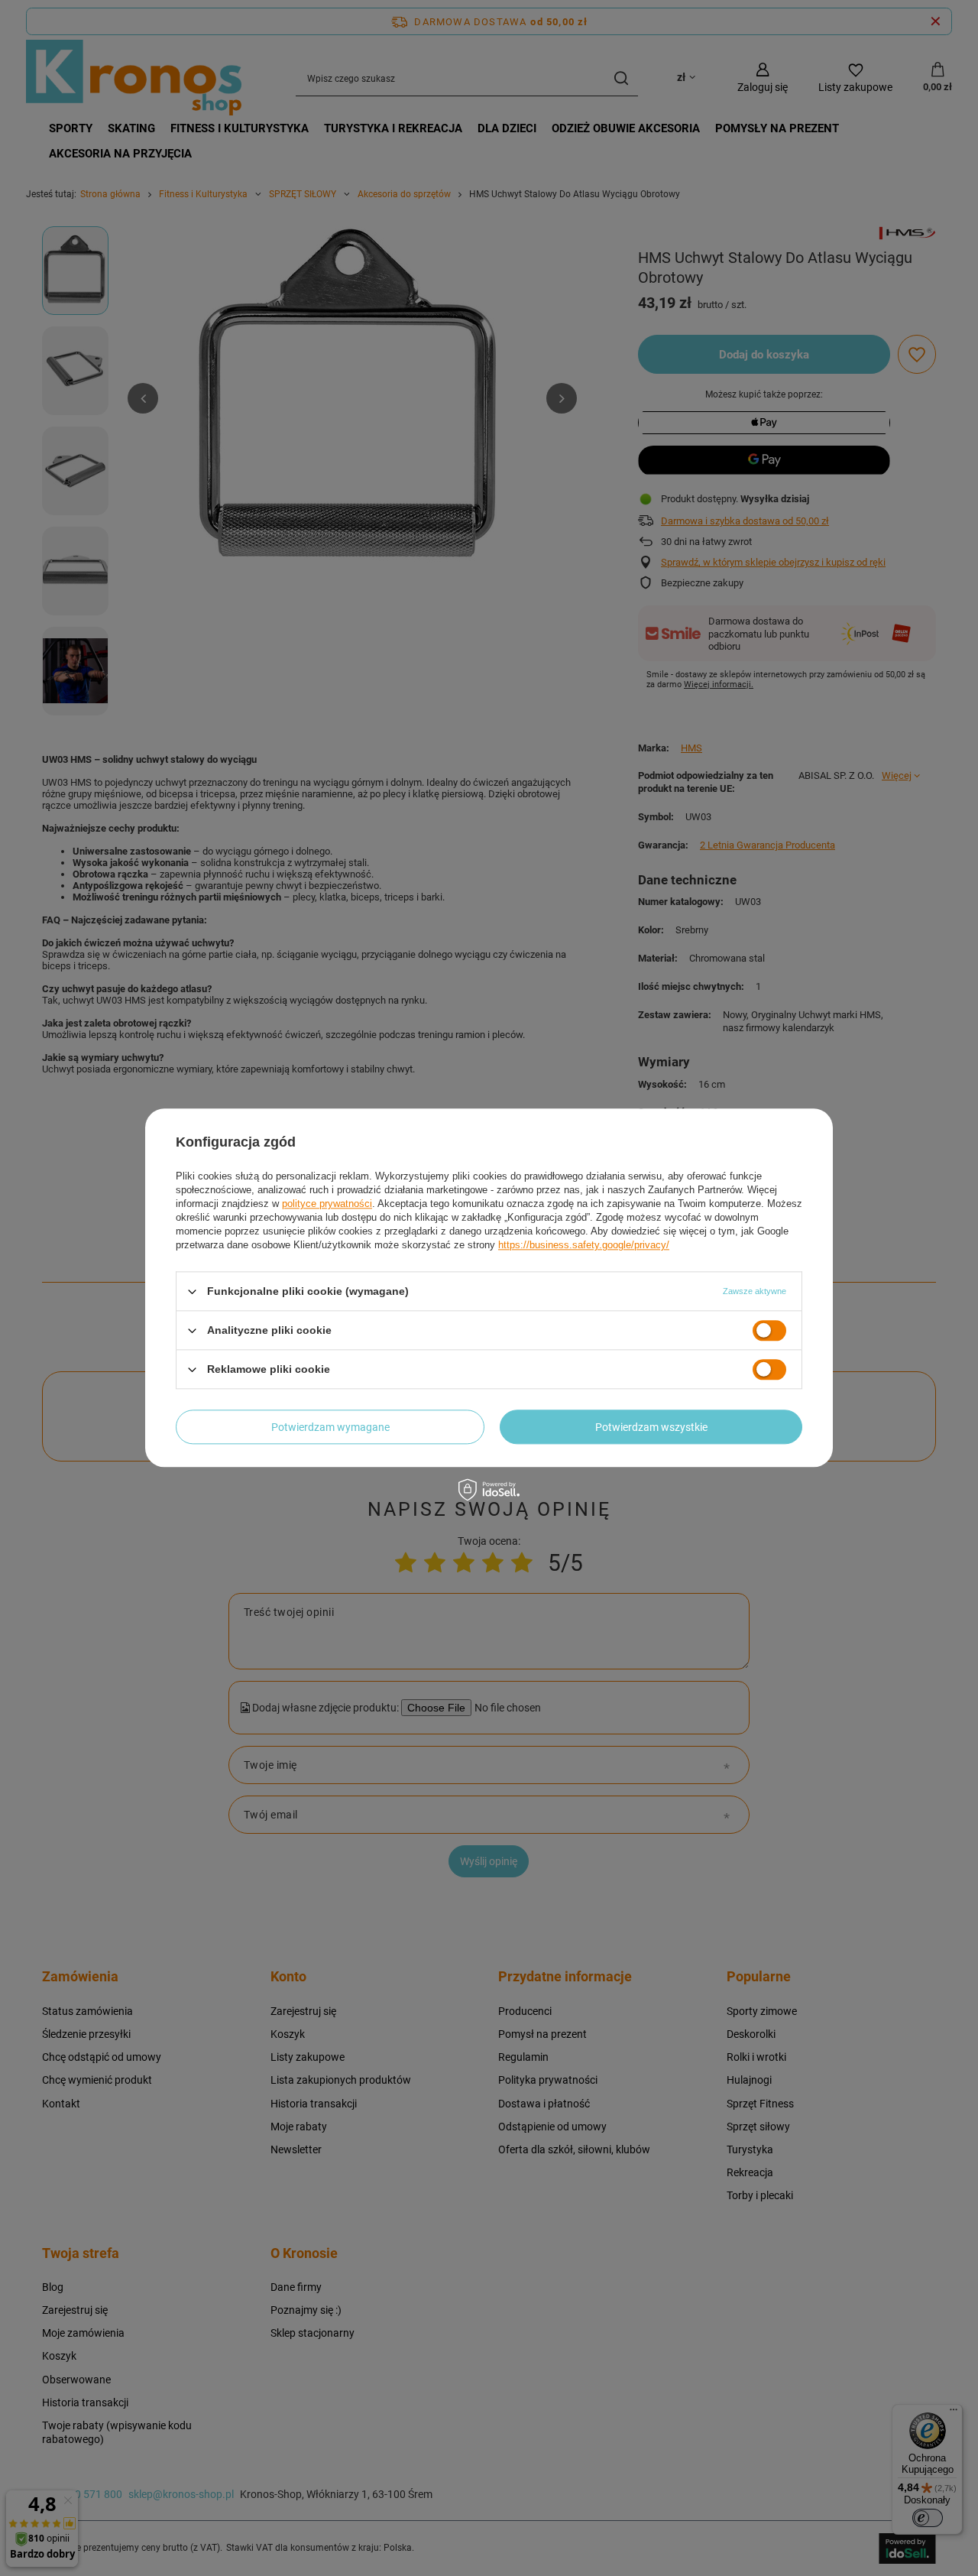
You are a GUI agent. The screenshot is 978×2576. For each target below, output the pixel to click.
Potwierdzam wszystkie (651, 1427)
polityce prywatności (327, 1204)
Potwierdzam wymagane (330, 1427)
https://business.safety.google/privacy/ (584, 1245)
